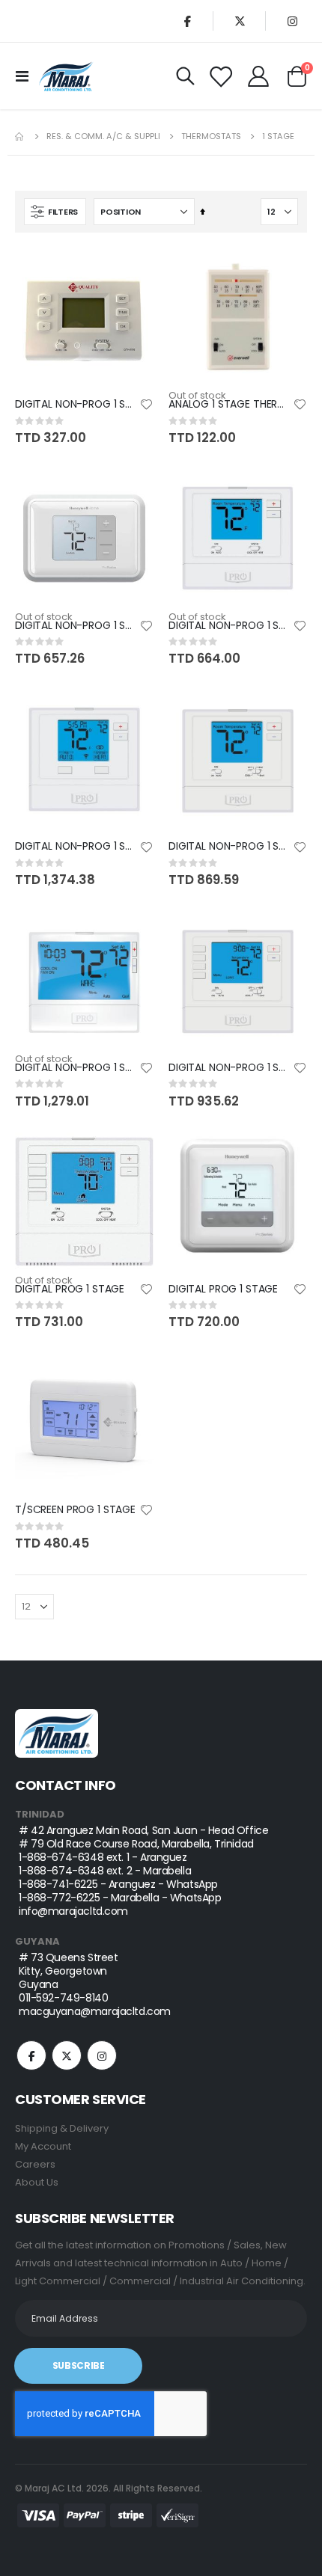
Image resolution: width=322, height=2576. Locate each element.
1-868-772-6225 (59, 1898)
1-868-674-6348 (61, 1857)
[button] (146, 405)
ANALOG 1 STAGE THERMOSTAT (230, 404)
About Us (37, 2182)
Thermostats (211, 137)
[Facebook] (187, 21)
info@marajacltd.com (73, 1911)
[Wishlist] (221, 76)
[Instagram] (292, 21)
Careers (35, 2164)
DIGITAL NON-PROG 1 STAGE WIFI (77, 846)
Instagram (102, 2055)
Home (20, 137)
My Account (43, 2146)
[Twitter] (240, 21)
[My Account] (259, 76)
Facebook (31, 2055)
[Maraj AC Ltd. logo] (66, 76)
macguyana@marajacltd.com (95, 2011)
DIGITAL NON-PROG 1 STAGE (77, 404)
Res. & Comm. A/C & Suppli (103, 137)
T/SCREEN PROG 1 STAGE (75, 1510)
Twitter (67, 2055)
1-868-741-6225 (58, 1884)
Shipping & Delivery (62, 2128)
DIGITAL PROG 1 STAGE (70, 1289)
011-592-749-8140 (63, 1998)
